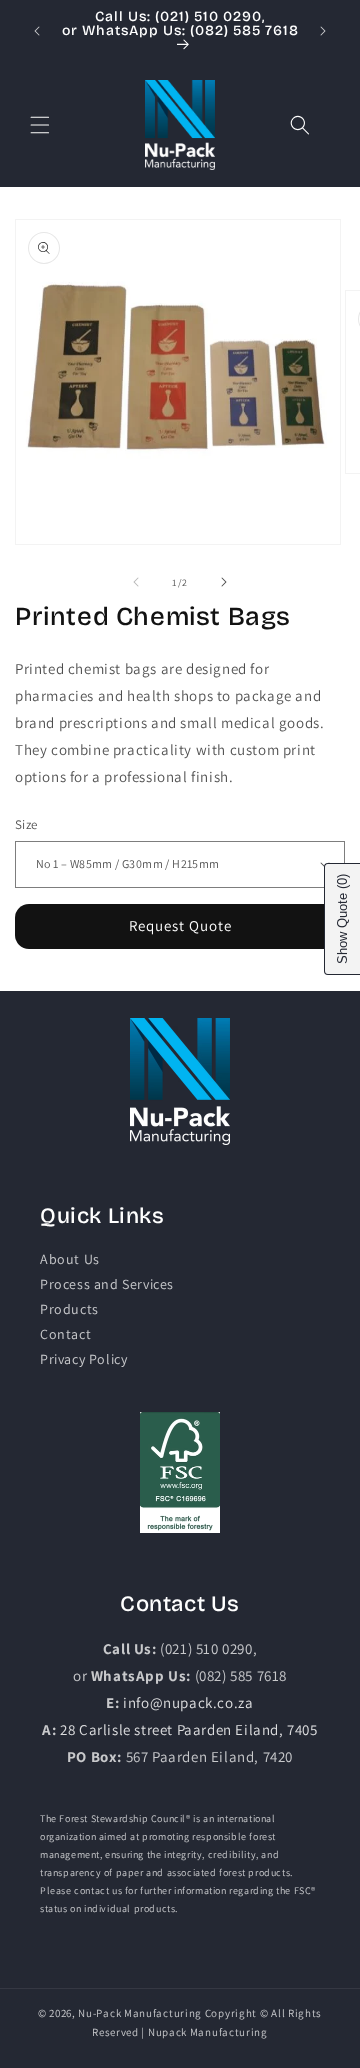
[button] (40, 125)
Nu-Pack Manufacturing (140, 2013)
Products (69, 1309)
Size (26, 824)
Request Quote (180, 925)
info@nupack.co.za (188, 1702)
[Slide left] (136, 582)
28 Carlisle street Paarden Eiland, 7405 (188, 1729)
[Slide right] (224, 582)
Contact (65, 1334)
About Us (70, 1259)
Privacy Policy (83, 1359)
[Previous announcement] (37, 31)
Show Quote (342, 919)
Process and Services (107, 1284)
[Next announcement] (323, 31)
